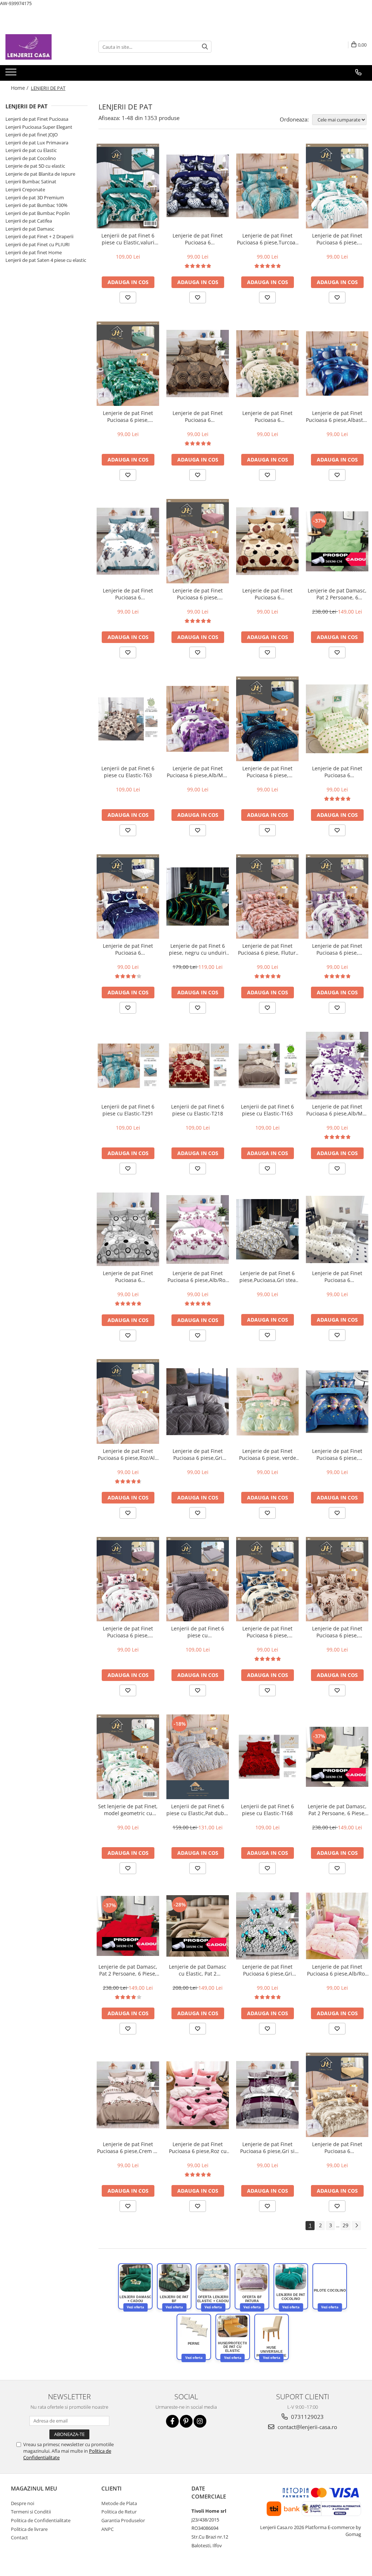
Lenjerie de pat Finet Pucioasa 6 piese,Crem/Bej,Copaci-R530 (337, 2148)
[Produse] (12, 74)
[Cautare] (205, 47)
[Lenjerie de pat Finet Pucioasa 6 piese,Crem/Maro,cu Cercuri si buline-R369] (267, 541)
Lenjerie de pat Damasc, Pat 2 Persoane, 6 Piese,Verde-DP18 (337, 594)
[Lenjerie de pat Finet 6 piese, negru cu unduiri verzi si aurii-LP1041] (198, 896)
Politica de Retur (119, 2512)
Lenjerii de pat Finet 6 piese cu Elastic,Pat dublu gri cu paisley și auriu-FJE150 (198, 1810)
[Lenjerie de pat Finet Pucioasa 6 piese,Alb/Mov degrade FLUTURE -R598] (198, 719)
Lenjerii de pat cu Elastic (31, 150)
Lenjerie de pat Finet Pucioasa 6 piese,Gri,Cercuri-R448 (128, 1277)
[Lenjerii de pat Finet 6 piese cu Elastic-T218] (198, 1065)
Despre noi (23, 2503)
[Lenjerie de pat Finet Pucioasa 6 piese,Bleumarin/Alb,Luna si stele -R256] (128, 896)
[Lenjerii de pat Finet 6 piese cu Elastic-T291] (128, 1065)
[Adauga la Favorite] (128, 297)
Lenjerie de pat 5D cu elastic (35, 166)
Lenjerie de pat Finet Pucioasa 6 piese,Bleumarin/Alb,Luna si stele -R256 (128, 949)
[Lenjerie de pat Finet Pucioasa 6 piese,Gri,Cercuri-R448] (128, 1229)
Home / (20, 88)
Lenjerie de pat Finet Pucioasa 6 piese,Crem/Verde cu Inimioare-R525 (337, 772)
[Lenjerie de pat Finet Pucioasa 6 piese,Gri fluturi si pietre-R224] (267, 1926)
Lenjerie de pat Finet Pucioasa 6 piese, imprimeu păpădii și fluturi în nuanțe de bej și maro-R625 (337, 1632)
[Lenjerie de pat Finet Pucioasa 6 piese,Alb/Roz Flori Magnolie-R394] (198, 1229)
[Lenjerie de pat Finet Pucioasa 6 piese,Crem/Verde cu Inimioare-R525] (337, 719)
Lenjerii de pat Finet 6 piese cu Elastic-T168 (267, 1810)
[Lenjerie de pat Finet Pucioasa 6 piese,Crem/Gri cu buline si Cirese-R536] (337, 1229)
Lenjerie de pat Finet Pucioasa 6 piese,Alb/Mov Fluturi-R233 (337, 1110)
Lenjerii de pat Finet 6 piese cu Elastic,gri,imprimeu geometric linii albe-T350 (198, 1632)
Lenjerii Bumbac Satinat (31, 181)
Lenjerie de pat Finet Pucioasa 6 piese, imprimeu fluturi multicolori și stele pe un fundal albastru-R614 (337, 1454)
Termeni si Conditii (31, 2512)
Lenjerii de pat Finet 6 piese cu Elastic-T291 (128, 1110)
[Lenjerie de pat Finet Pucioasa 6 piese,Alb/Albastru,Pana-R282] (128, 541)
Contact (19, 2537)
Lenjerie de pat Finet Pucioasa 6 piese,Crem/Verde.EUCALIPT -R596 (267, 416)
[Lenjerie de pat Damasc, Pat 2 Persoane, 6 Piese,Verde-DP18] (337, 541)
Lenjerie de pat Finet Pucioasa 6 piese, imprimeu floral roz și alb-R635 (128, 1632)
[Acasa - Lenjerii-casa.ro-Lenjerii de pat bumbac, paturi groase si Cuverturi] (42, 47)
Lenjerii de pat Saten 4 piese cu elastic (46, 260)
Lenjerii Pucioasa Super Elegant (39, 127)
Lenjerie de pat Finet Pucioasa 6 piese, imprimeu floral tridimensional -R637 (267, 1632)
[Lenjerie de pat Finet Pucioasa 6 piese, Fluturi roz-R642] (267, 896)
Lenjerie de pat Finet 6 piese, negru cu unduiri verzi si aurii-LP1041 (198, 949)
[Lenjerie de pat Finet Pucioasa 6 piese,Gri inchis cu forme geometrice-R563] (198, 1401)
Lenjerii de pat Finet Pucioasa (37, 119)
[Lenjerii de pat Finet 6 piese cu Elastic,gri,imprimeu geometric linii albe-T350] (198, 1579)
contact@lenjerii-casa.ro (307, 2427)
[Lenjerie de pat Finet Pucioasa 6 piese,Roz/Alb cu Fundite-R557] (128, 1401)
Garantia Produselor (123, 2520)
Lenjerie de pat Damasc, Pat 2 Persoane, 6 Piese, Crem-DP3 (337, 1810)
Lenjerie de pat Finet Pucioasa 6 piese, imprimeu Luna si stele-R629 (337, 239)
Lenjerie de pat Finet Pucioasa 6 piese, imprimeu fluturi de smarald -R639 (128, 416)
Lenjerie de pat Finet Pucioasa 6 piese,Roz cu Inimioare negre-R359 (198, 2148)
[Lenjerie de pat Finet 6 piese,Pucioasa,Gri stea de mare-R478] (267, 1229)
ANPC (108, 2529)
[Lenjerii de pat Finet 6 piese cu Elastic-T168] (267, 1757)
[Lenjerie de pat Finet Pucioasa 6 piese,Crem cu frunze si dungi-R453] (128, 2095)
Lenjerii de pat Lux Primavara (37, 143)
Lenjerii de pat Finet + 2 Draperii (39, 236)
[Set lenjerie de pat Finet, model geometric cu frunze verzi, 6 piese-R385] (128, 1757)
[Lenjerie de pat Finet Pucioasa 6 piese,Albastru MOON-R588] (337, 364)
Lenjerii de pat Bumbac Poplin (38, 213)
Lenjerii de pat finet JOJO (32, 135)
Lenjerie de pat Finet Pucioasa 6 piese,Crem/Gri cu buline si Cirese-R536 (337, 1277)
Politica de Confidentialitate (41, 2520)
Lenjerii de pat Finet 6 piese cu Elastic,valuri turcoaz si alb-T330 (128, 239)
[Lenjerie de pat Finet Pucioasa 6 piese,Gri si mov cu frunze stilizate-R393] (267, 2095)
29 (345, 2225)
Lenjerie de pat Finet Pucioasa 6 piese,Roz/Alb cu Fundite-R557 (128, 1454)
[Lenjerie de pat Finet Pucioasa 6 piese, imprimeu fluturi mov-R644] (337, 896)
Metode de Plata (119, 2503)
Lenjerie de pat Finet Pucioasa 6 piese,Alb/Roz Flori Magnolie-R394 (198, 1277)
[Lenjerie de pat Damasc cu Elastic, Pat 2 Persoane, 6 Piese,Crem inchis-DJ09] (198, 1926)
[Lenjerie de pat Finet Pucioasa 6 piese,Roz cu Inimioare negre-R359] (198, 2095)
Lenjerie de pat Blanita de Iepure (40, 174)
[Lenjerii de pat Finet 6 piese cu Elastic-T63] (128, 719)
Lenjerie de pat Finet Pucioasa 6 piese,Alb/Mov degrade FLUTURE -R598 (198, 772)
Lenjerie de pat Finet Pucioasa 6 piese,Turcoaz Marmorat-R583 (267, 239)
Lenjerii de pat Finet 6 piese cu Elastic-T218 (198, 1110)
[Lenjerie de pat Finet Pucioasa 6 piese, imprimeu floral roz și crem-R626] (198, 541)
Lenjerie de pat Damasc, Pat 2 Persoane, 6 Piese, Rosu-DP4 (128, 1970)
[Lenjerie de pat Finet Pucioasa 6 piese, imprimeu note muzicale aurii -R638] (267, 719)
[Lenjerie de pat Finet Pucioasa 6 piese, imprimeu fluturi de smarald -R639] (128, 364)
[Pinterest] (186, 2421)
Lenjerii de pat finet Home (34, 252)
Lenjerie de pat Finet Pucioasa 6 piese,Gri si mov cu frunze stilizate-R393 (268, 2148)
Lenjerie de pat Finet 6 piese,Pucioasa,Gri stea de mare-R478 (268, 1277)
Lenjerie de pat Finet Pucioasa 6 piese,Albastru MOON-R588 (337, 416)
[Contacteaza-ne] (358, 72)
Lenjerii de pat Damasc (30, 229)
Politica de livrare (29, 2529)
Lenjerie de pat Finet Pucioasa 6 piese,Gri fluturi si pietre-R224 (267, 1970)
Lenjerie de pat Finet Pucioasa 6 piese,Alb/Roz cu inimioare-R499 (337, 1970)
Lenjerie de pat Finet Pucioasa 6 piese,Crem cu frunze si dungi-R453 (128, 2148)
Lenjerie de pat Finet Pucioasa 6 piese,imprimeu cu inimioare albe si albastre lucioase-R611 (198, 239)
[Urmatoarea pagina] (356, 2226)
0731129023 (307, 2417)
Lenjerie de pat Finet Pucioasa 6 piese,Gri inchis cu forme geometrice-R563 (198, 1454)
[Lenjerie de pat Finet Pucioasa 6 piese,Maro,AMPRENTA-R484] (198, 364)
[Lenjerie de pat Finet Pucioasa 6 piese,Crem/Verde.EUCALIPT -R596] (267, 364)
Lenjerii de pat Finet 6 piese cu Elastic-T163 (267, 1110)
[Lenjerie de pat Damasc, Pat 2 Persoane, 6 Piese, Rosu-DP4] (128, 1926)
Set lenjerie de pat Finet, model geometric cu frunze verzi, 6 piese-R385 (128, 1810)
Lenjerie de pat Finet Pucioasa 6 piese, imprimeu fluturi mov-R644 (337, 949)
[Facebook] (172, 2421)
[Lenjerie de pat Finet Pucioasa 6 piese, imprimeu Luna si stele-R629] (337, 186)
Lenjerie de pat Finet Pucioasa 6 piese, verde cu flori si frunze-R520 (268, 1454)
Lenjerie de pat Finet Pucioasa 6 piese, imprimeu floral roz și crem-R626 (198, 594)
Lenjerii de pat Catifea (29, 221)
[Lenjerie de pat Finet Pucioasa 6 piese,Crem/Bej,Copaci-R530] (337, 2095)
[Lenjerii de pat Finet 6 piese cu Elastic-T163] (267, 1065)
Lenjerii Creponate (25, 189)
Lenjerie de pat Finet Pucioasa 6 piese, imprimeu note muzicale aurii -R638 (267, 772)
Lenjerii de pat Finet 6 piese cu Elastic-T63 (128, 772)
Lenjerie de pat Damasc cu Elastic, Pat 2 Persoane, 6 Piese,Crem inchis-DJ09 (198, 1970)
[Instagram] (200, 2421)
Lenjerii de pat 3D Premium (35, 197)
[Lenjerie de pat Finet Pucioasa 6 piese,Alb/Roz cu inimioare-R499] (337, 1926)
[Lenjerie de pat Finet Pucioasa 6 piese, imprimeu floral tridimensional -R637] (267, 1579)
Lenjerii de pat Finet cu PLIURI (38, 244)
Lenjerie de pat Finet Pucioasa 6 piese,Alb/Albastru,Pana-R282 (128, 594)
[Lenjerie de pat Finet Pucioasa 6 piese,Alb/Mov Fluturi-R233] (337, 1066)
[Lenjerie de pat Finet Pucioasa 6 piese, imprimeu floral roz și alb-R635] (128, 1579)
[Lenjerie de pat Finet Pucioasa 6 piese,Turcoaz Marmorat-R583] (267, 186)
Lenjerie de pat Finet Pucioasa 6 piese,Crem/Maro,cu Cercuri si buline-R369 (268, 594)
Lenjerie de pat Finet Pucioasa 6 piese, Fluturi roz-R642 (268, 949)
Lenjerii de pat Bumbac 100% (37, 205)
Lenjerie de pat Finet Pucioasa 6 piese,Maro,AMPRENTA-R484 (198, 416)
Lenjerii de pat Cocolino (31, 158)
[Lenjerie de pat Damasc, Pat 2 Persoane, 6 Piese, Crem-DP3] (337, 1757)
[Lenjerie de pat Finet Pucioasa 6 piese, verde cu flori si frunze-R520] (267, 1402)
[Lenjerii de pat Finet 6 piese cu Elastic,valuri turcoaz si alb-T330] (128, 186)
